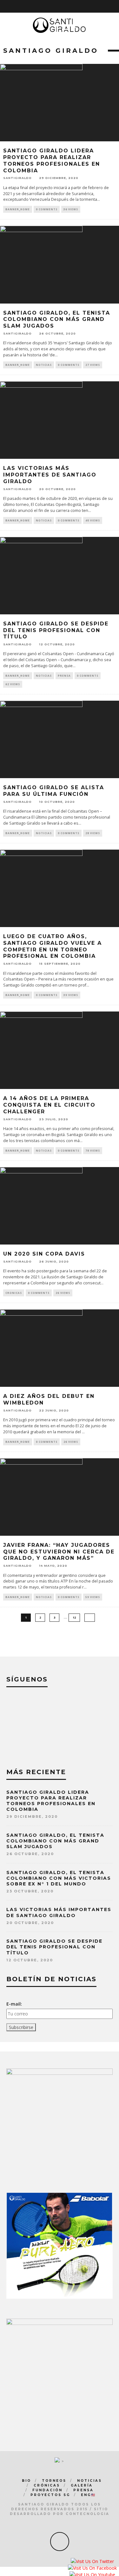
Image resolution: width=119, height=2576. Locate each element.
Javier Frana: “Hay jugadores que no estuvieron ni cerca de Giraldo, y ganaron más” (59, 1552)
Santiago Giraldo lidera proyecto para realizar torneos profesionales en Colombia (52, 160)
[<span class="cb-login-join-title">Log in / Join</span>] (115, 6)
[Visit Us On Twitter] (92, 2562)
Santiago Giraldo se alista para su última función (54, 791)
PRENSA (64, 676)
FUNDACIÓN (47, 2490)
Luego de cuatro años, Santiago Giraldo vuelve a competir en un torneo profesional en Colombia (53, 946)
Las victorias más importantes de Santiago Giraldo (50, 475)
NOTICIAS (44, 365)
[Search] (106, 6)
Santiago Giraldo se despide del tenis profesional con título (56, 630)
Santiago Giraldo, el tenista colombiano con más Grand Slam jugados (57, 320)
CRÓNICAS (47, 2485)
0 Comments (47, 209)
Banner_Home (18, 209)
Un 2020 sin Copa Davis (44, 1254)
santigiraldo (17, 178)
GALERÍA (82, 2485)
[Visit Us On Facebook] (92, 2569)
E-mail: (14, 2004)
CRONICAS (14, 1293)
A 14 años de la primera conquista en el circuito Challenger (49, 1105)
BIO (26, 2481)
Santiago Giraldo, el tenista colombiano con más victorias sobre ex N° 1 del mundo (59, 1878)
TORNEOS (54, 2481)
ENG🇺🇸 (88, 2495)
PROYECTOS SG (50, 2495)
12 (74, 1617)
